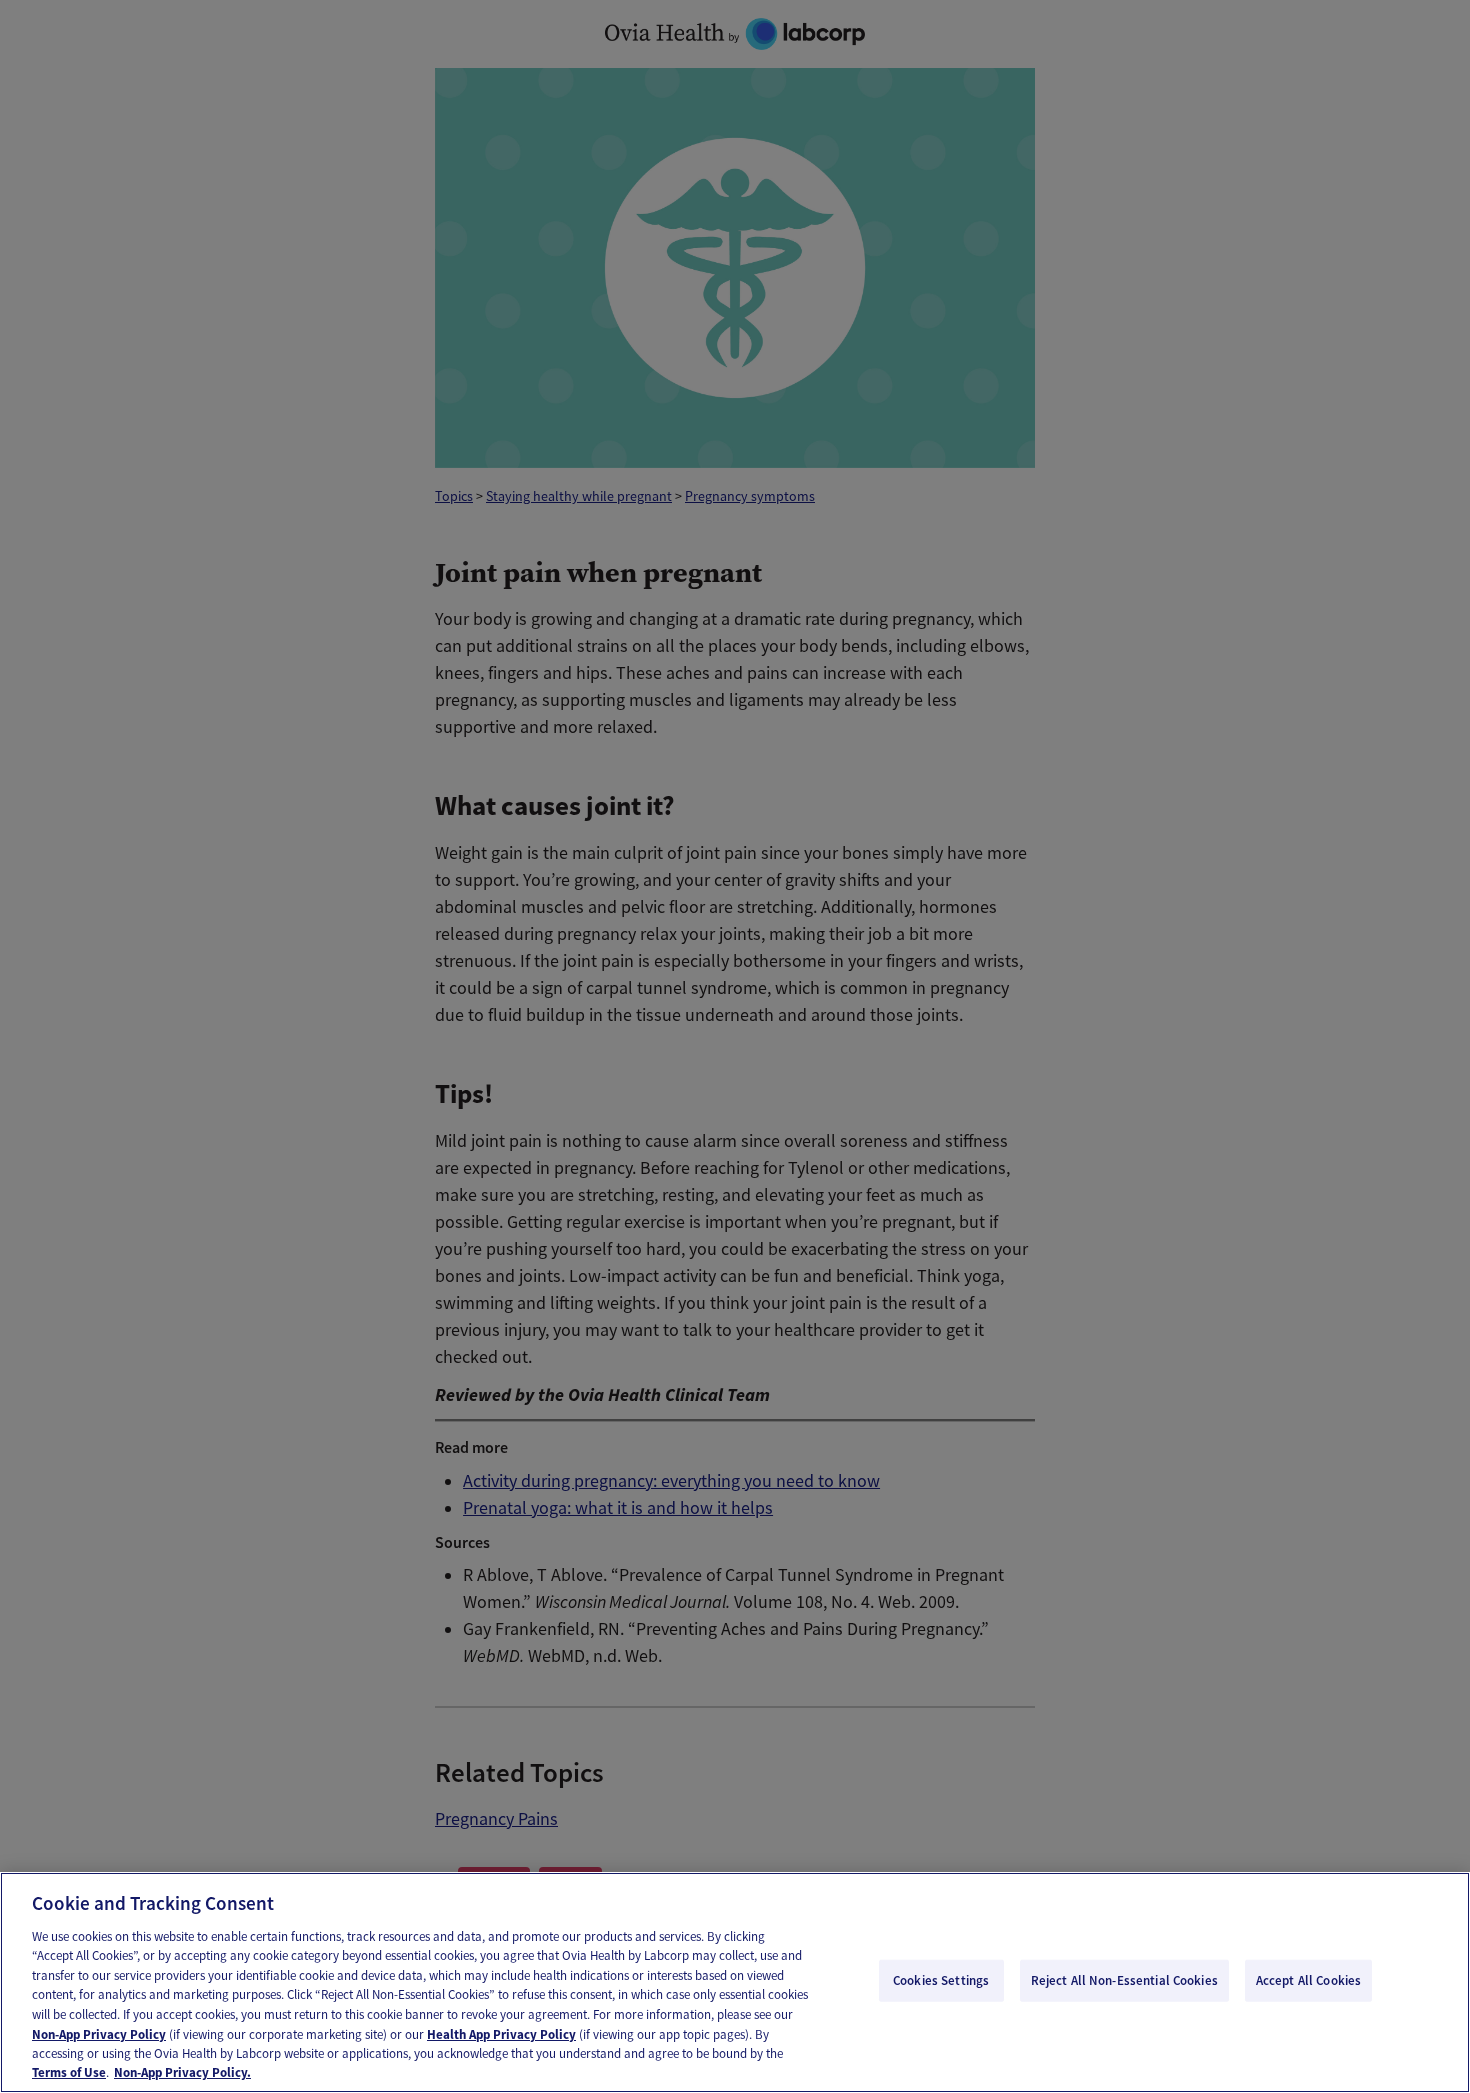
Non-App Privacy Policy (99, 2033)
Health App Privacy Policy (501, 2033)
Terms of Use (69, 2072)
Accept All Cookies (1308, 1980)
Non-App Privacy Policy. (182, 2072)
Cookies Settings (941, 1980)
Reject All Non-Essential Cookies (1124, 1980)
